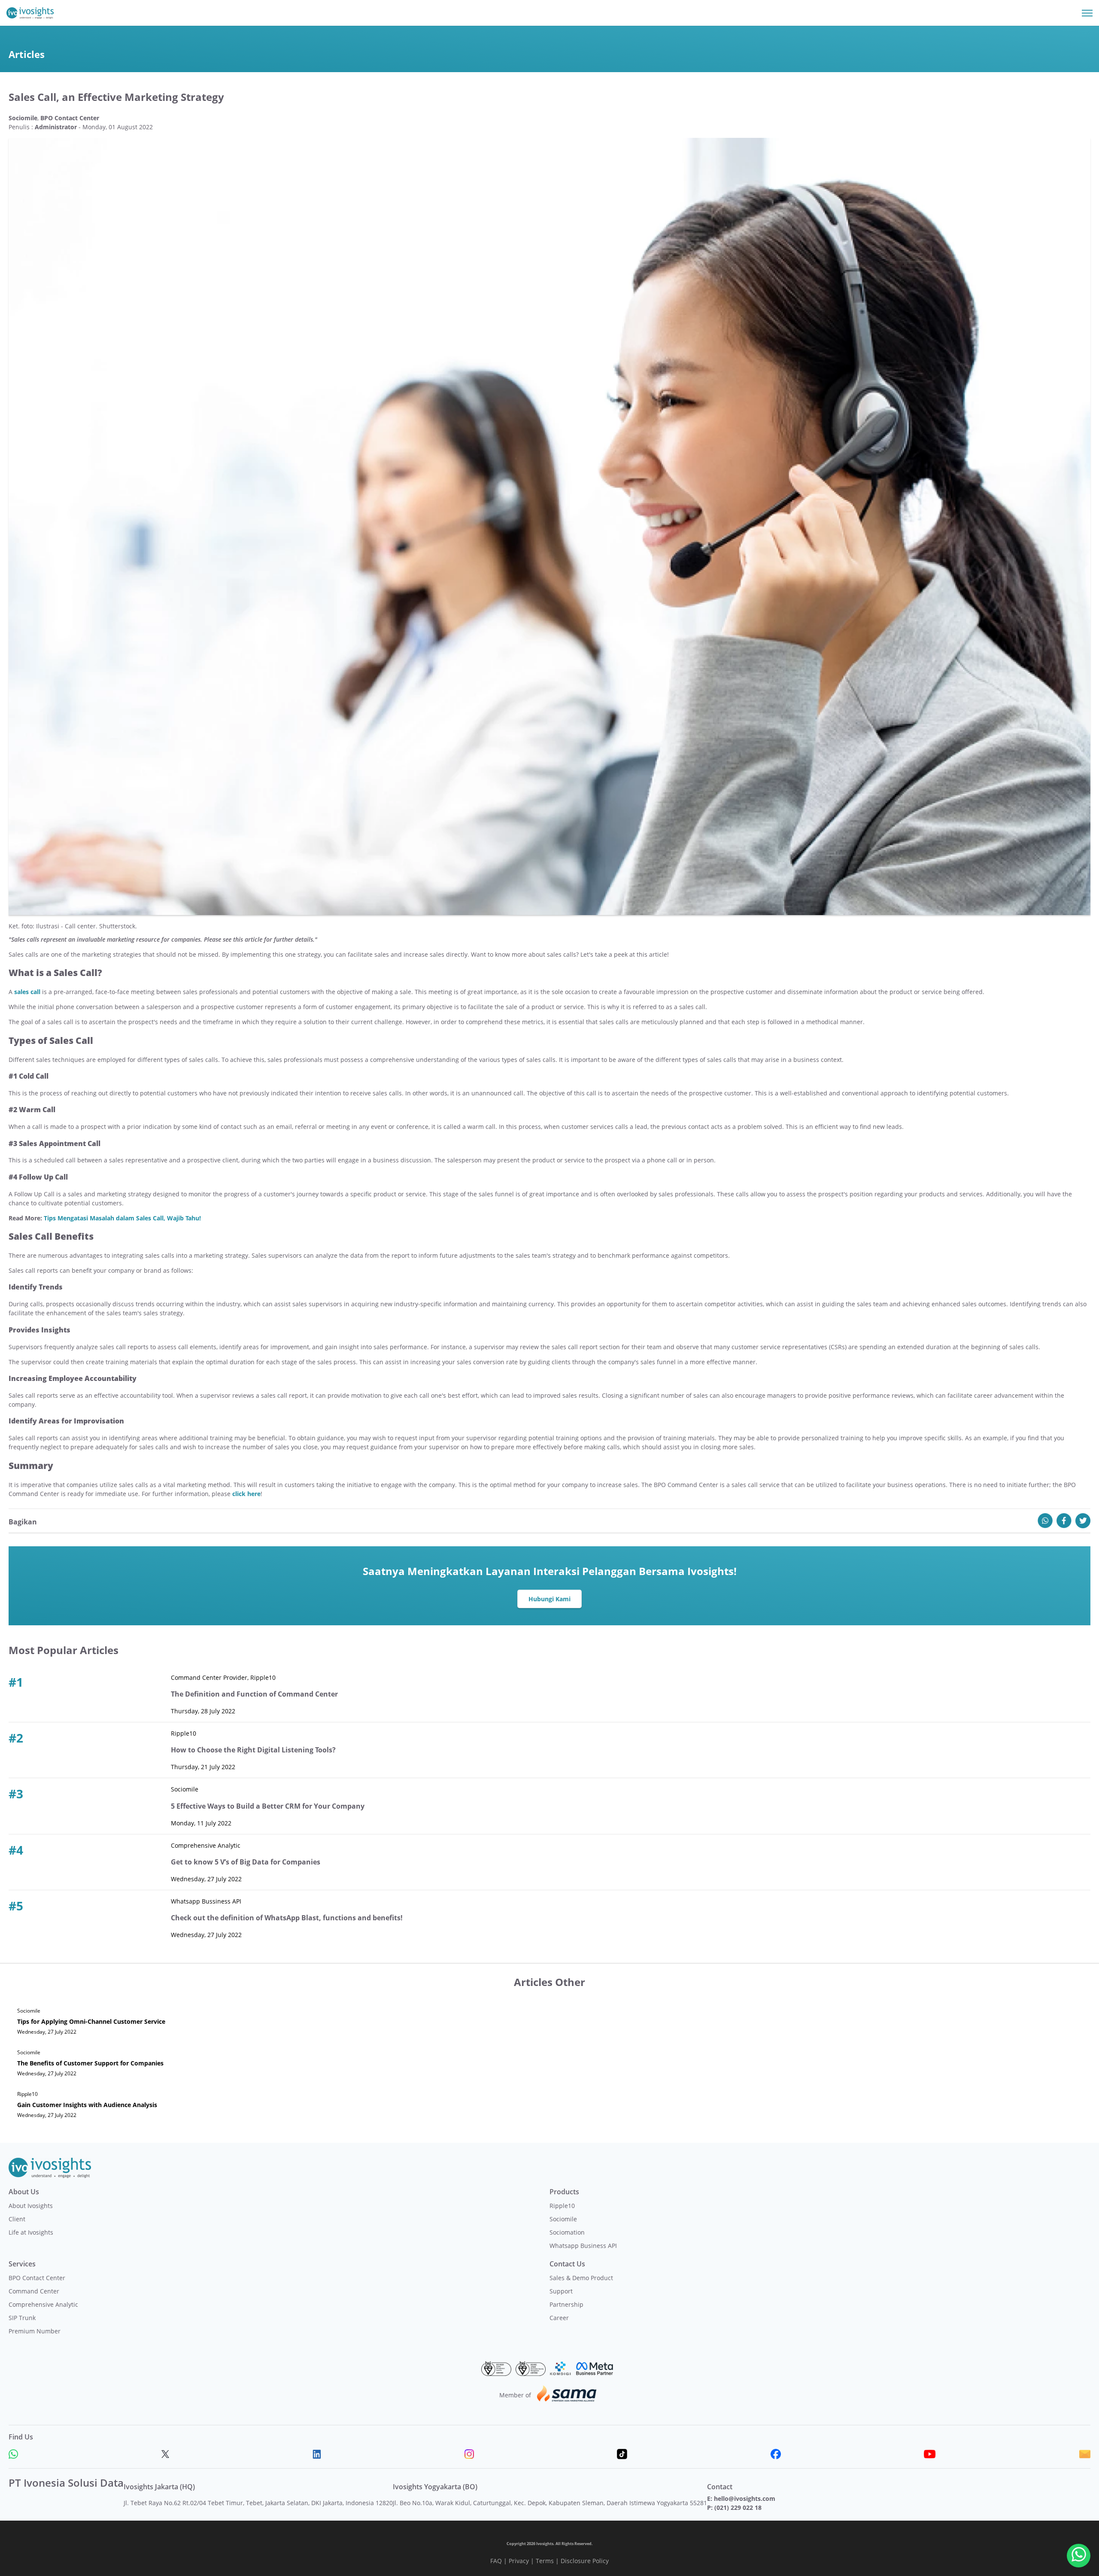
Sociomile (563, 2219)
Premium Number (35, 2331)
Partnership (566, 2304)
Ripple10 (562, 2206)
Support (561, 2291)
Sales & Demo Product (581, 2278)
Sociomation (567, 2232)
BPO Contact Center (37, 2278)
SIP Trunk (22, 2318)
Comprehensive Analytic (43, 2304)
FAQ (496, 2561)
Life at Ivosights (31, 2232)
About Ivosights (31, 2206)
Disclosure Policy (585, 2561)
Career (559, 2318)
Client (17, 2219)
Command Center (34, 2291)
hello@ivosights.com (745, 2498)
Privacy (519, 2561)
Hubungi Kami (549, 1599)
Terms (545, 2561)
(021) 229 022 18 (738, 2508)
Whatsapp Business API (583, 2246)
